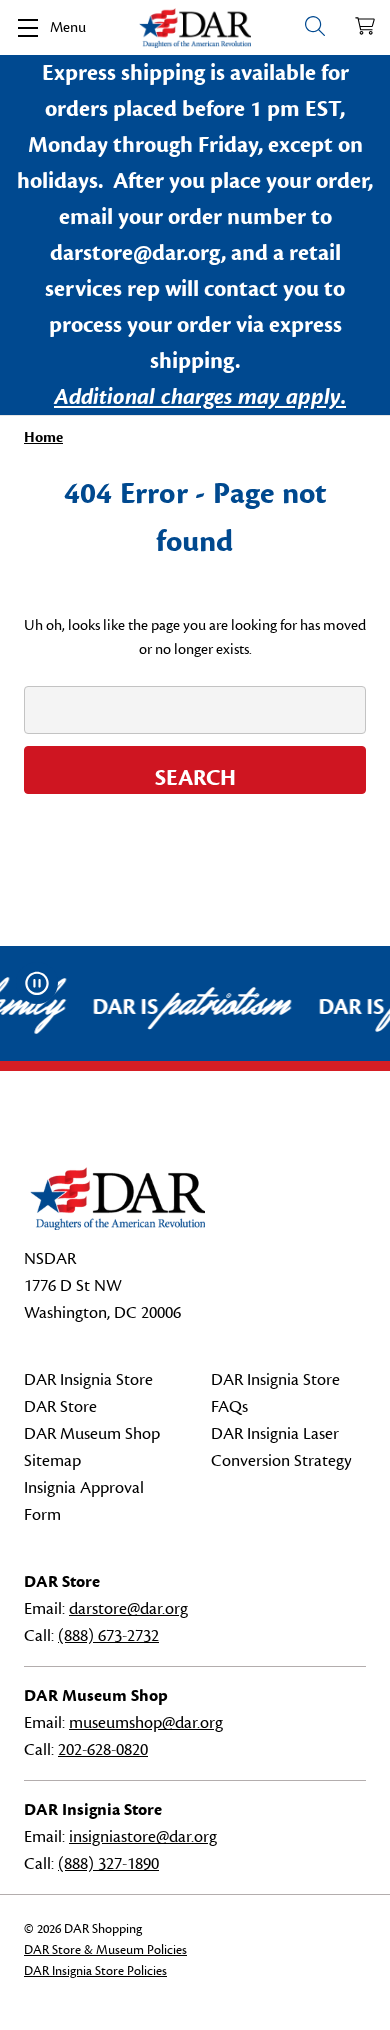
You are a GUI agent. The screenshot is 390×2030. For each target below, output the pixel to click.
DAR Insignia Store (88, 1380)
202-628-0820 (103, 1750)
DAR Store (60, 1407)
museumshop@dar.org (146, 1723)
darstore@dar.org (128, 1609)
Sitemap (52, 1461)
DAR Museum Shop (92, 1434)
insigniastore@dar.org (143, 1837)
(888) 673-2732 (108, 1636)
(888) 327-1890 (108, 1864)
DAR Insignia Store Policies (95, 1971)
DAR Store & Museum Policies (105, 1950)
